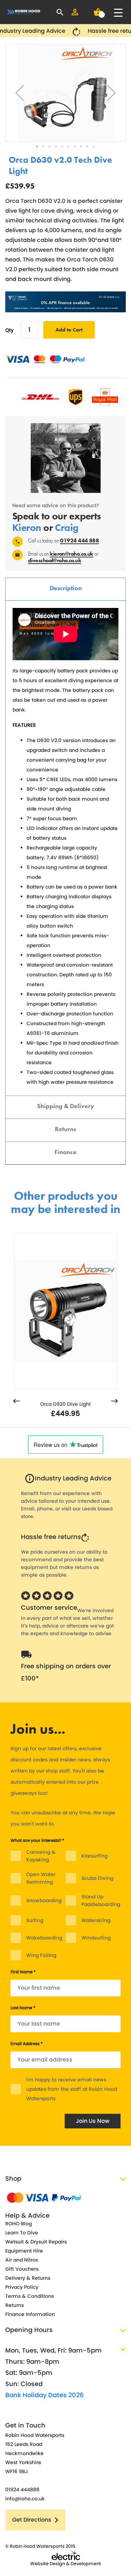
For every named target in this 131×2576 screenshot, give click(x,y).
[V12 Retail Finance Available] (65, 302)
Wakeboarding (44, 1938)
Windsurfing (96, 1938)
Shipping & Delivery (66, 1106)
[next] (115, 1402)
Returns (65, 1129)
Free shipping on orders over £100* (66, 1672)
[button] (20, 93)
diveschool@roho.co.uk (54, 560)
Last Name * (23, 2008)
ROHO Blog (19, 2224)
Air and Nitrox (22, 2260)
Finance (65, 1152)
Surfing (35, 1920)
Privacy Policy (22, 2287)
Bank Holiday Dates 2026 (45, 2395)
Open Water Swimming (41, 1878)
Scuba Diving (97, 1878)
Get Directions (32, 2520)
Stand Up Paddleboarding (101, 1900)
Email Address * (27, 2044)
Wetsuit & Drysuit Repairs (36, 2242)
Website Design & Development (65, 2564)
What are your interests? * (37, 1840)
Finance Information (30, 2314)
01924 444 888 (79, 540)
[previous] (16, 1402)
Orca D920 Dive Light (65, 1404)
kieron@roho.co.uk (71, 554)
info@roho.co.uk (25, 2499)
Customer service (49, 1607)
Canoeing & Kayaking (41, 1856)
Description (66, 588)
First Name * (23, 1972)
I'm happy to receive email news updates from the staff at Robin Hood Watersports (72, 2089)
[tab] (65, 589)
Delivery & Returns (28, 2278)
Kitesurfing (94, 1856)
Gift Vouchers (22, 2269)
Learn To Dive (22, 2233)
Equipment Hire (24, 2251)
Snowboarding (44, 1900)
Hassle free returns (51, 1537)
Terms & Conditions (30, 2296)
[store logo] (24, 12)
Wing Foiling (41, 1955)
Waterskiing (96, 1920)
